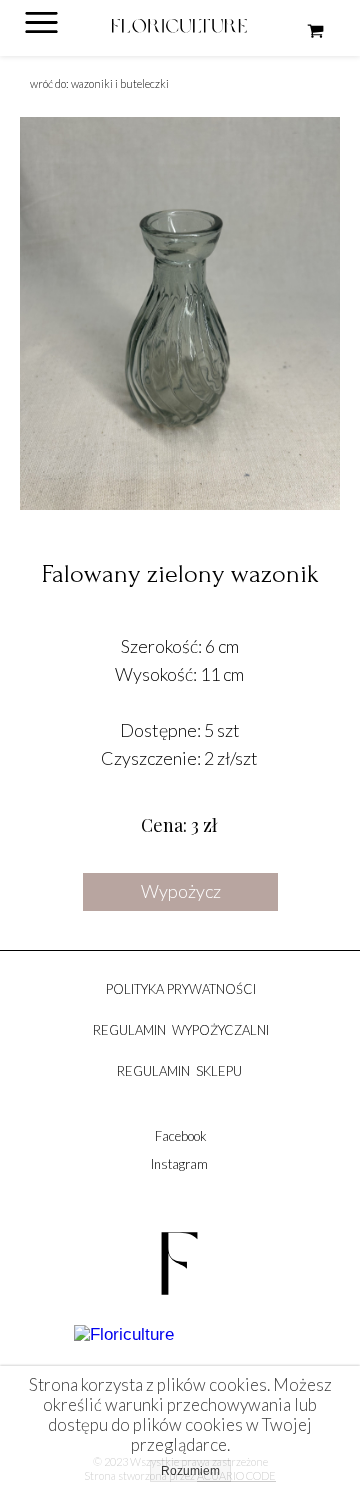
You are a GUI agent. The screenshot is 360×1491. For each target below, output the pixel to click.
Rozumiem (190, 1471)
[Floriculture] (124, 1334)
